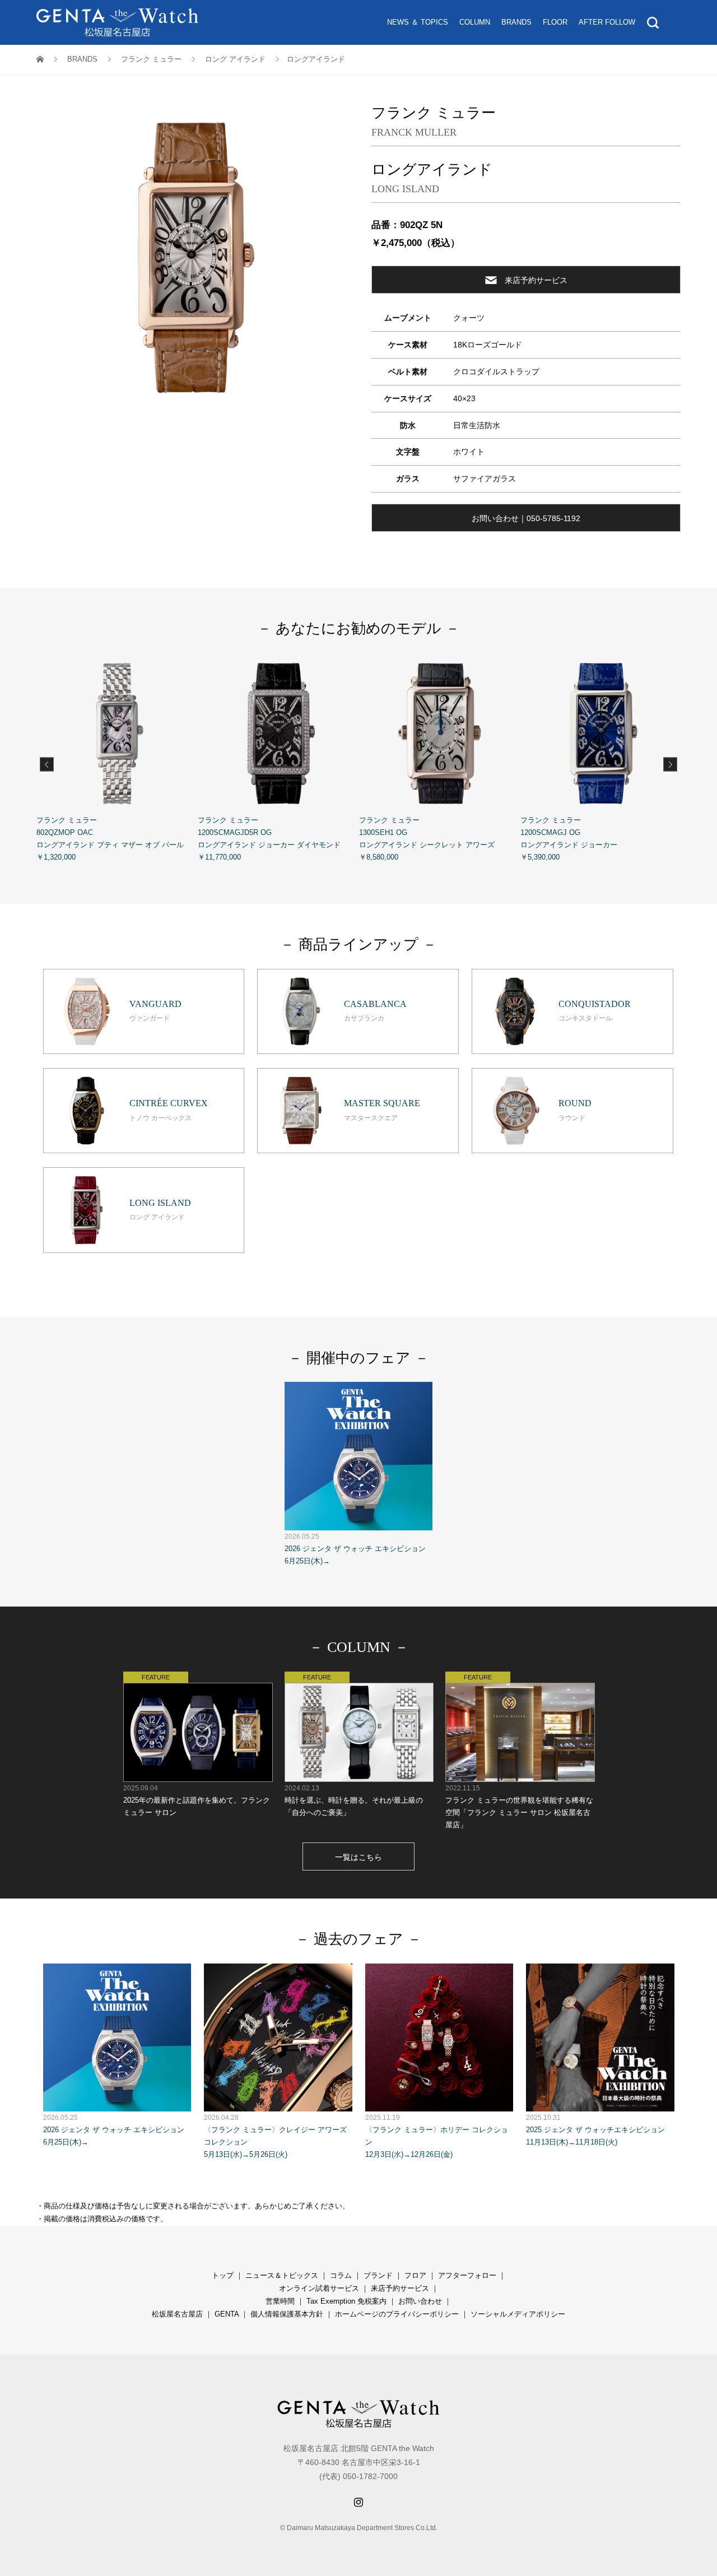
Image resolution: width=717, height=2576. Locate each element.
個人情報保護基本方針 (287, 2314)
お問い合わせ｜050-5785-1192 (526, 518)
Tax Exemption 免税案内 (346, 2301)
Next (670, 764)
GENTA (227, 2314)
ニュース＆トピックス (282, 2275)
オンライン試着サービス (319, 2288)
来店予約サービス (536, 280)
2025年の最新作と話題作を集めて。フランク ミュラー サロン (197, 1800)
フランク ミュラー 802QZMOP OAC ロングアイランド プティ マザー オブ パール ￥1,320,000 (110, 839)
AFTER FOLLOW (607, 22)
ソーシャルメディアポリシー (518, 2314)
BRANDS (516, 22)
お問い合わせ (420, 2301)
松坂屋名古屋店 (177, 2314)
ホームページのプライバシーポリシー (397, 2314)
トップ (223, 2275)
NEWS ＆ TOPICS (418, 22)
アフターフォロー (467, 2275)
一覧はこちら (358, 1857)
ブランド (378, 2275)
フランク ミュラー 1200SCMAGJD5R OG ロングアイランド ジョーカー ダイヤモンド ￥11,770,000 (269, 839)
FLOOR (555, 22)
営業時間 (280, 2301)
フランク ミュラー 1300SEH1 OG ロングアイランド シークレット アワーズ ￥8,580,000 (427, 839)
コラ (337, 2275)
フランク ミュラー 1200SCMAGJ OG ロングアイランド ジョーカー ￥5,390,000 (569, 839)
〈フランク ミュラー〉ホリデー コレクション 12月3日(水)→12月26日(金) (437, 2136)
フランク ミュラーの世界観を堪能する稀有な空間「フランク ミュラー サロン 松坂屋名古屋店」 (519, 1807)
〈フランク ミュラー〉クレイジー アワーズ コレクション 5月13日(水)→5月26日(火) (275, 2136)
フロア (415, 2275)
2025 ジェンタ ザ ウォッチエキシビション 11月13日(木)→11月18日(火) (595, 2130)
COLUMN (475, 22)
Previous (47, 764)
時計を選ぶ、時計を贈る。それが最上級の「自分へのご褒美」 (354, 1800)
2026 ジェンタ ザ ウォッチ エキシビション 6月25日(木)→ (355, 1549)
